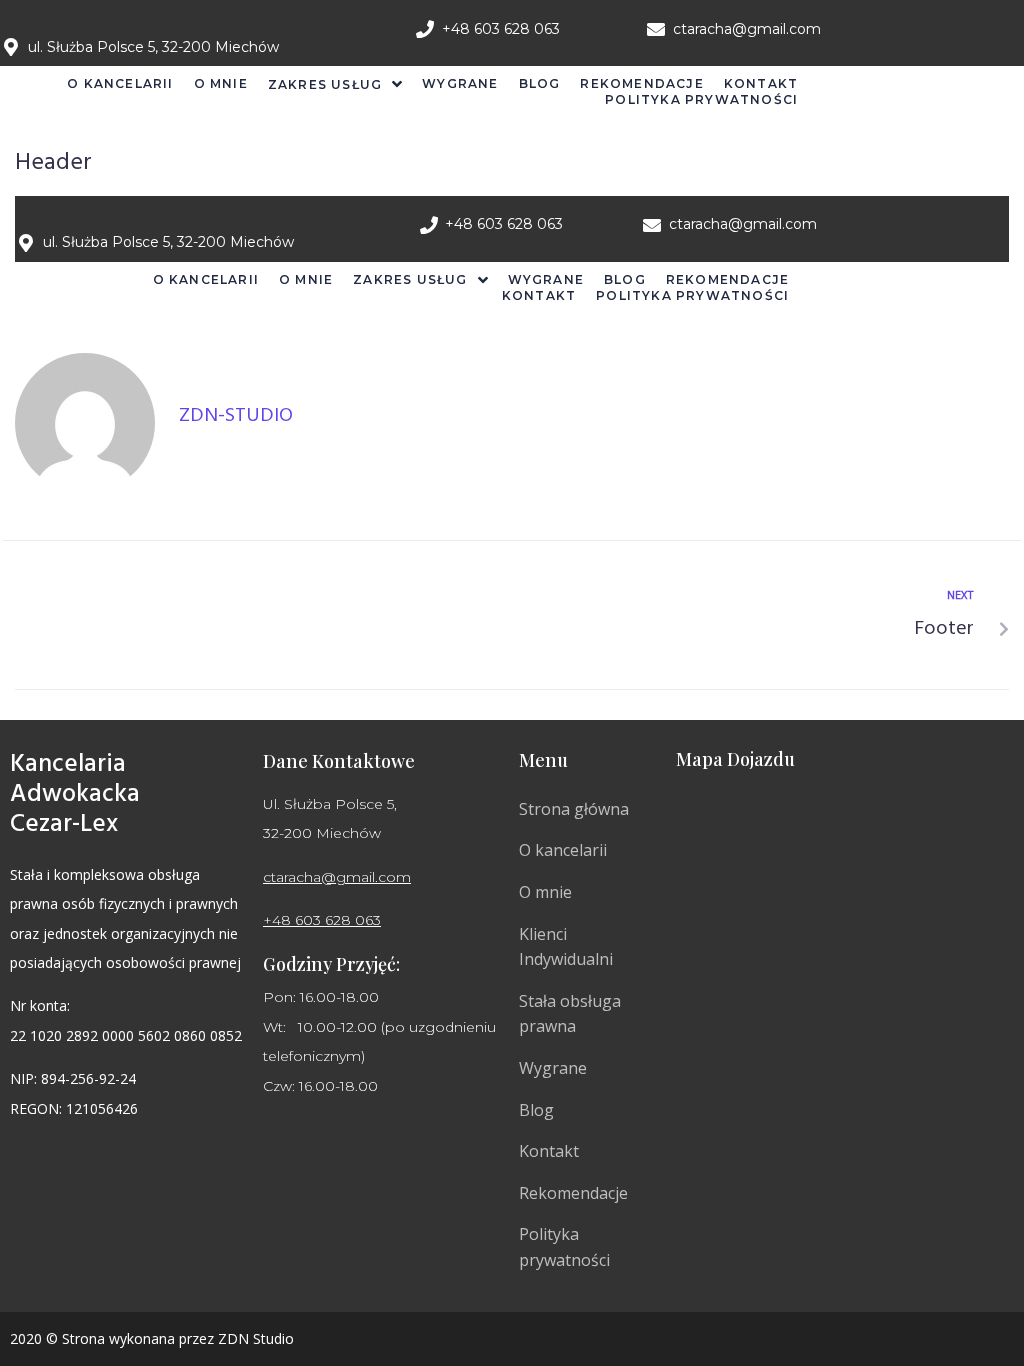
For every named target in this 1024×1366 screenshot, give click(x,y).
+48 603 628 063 (322, 920)
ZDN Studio (256, 1338)
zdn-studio (236, 416)
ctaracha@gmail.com (337, 877)
